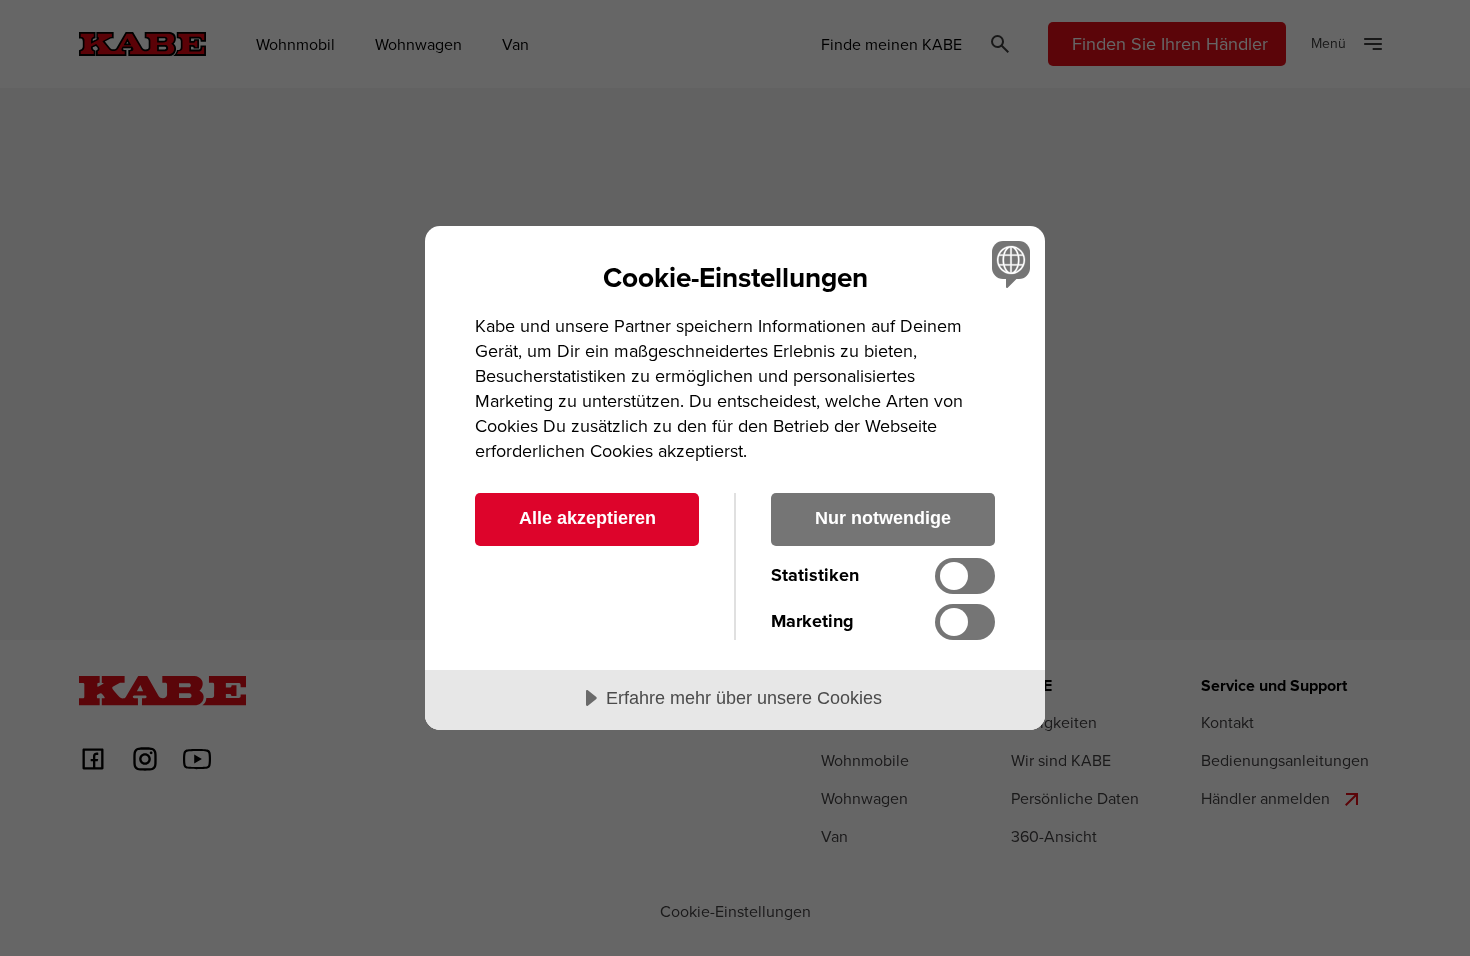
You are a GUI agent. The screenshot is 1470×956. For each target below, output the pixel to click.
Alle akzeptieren (587, 518)
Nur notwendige (883, 518)
